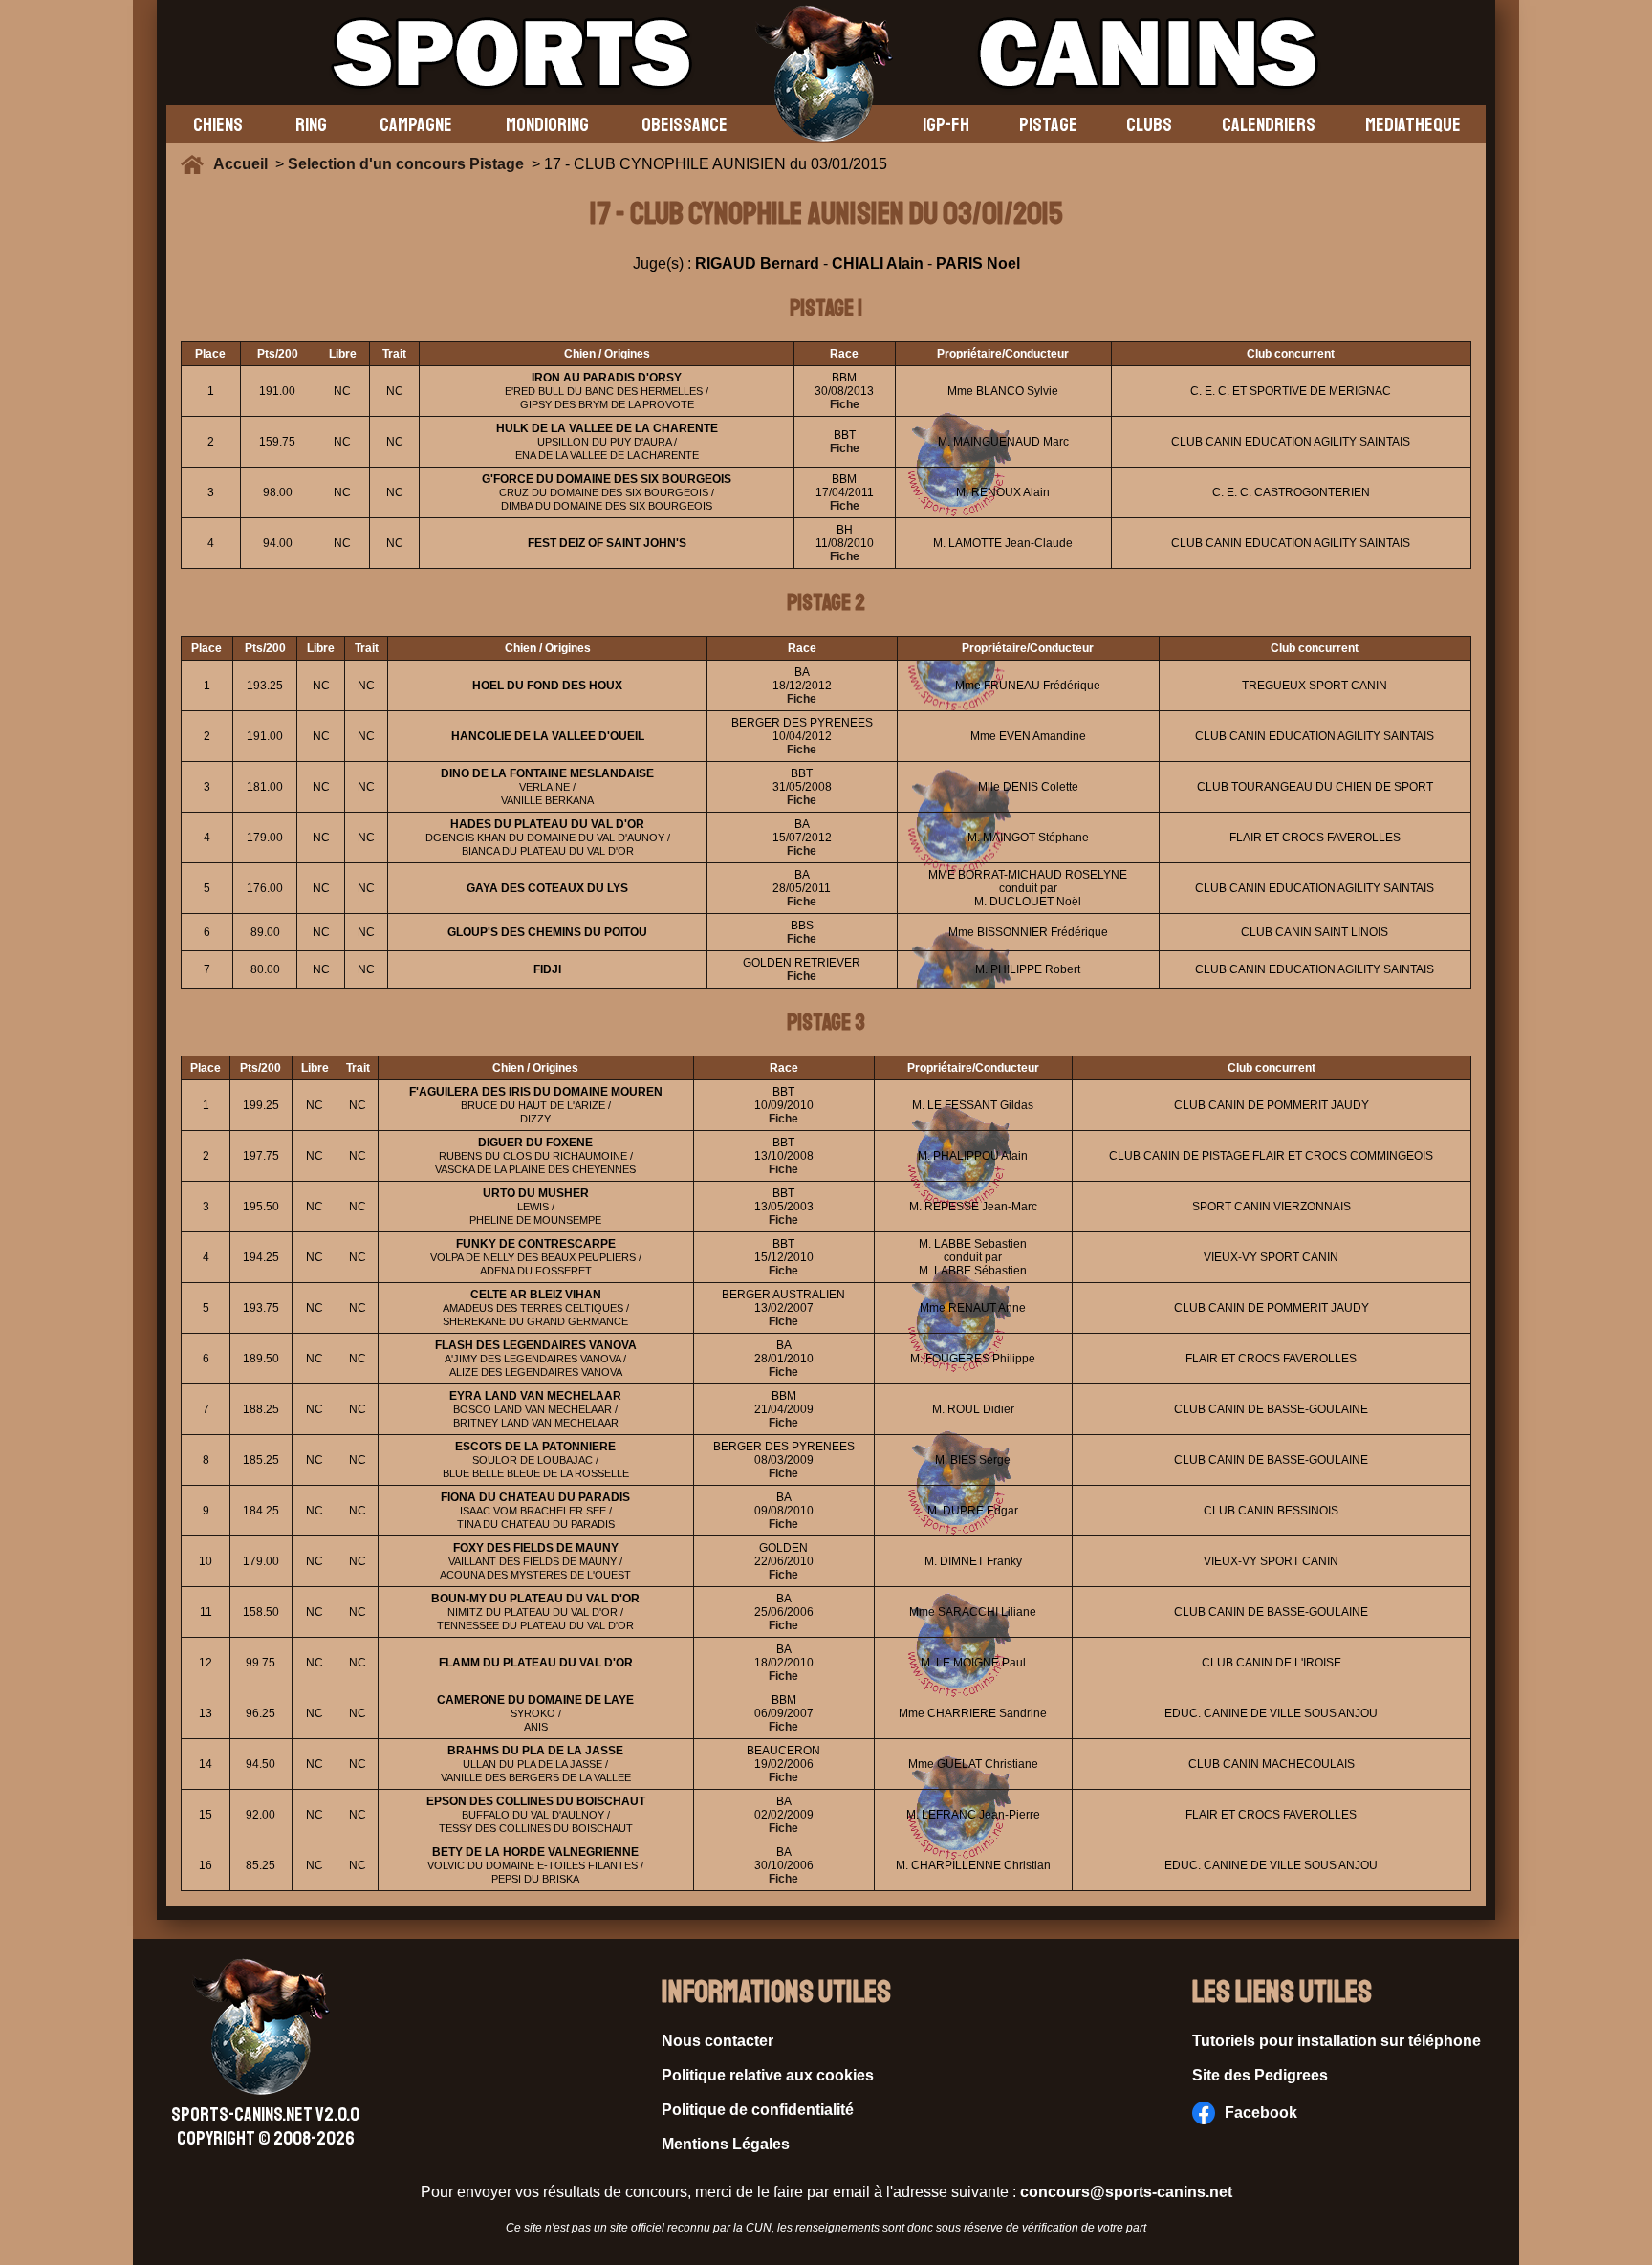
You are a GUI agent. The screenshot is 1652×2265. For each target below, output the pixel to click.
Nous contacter (717, 2041)
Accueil (244, 164)
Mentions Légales (726, 2144)
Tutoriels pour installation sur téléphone (1337, 2041)
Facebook (1261, 2113)
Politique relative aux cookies (768, 2075)
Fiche (845, 404)
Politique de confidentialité (758, 2110)
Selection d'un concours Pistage (406, 164)
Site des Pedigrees (1260, 2075)
